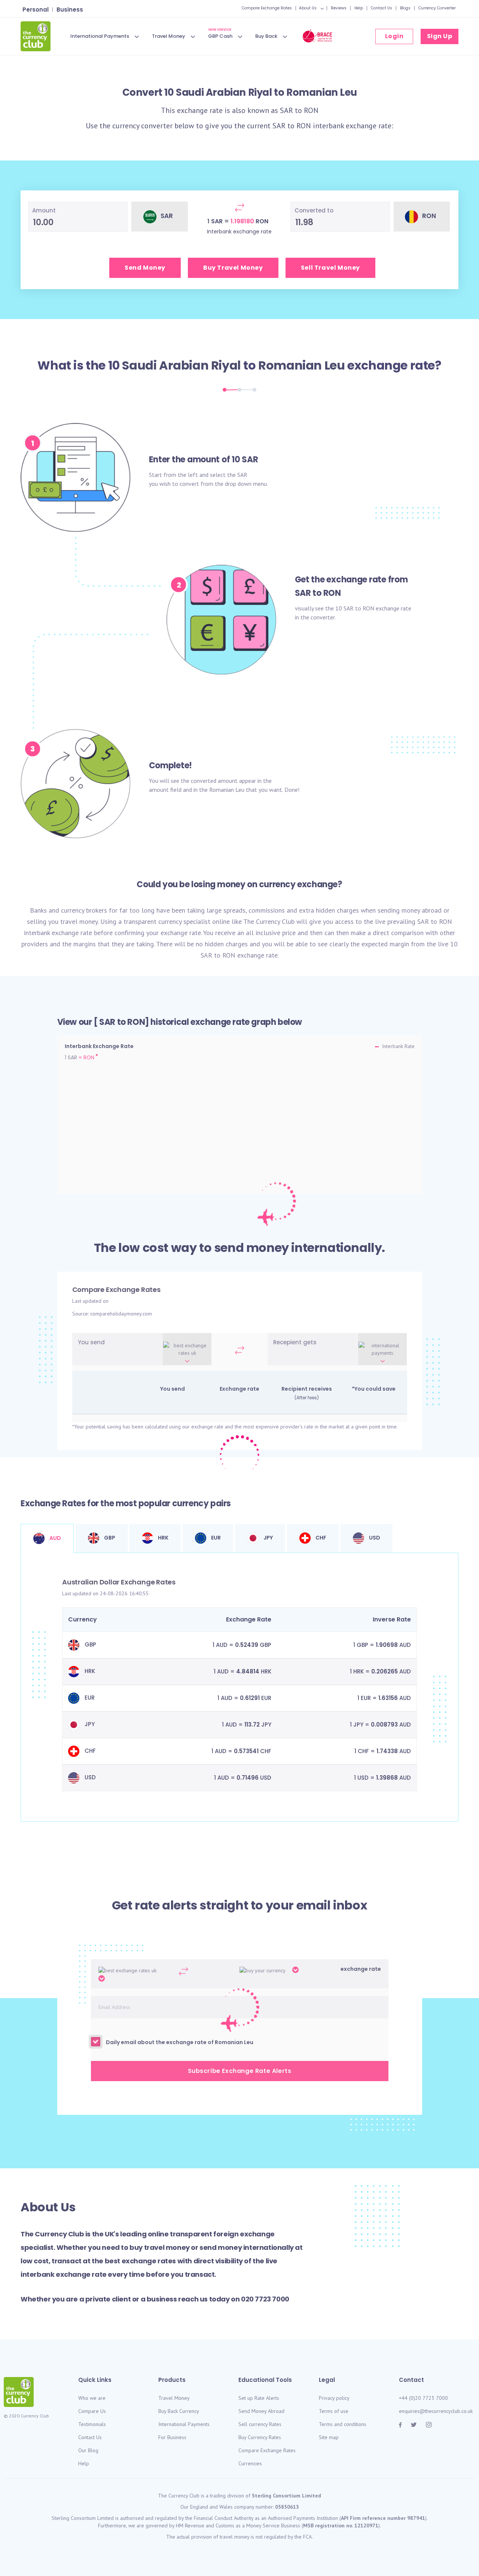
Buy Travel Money (233, 268)
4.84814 (248, 1671)
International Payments (100, 36)
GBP (109, 1538)
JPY (268, 1538)
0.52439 (247, 1645)
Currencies (250, 2463)
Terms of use (334, 2411)
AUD (55, 1538)
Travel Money (169, 36)
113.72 (252, 1725)
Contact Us (382, 8)
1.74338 (387, 1751)
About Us (308, 8)
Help (359, 8)
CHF (320, 1538)
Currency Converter (437, 8)
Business (70, 10)
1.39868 (387, 1778)
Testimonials (92, 2424)
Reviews (339, 8)
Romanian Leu (301, 365)
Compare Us (92, 2411)
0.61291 (250, 1698)
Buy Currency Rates (260, 2437)
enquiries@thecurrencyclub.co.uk (436, 2411)
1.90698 (387, 1645)
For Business (172, 2437)
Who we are (92, 2398)
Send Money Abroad (261, 2411)
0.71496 (248, 1778)
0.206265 (385, 1671)
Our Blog (88, 2450)
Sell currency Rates (260, 2424)
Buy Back (266, 36)
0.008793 (384, 1725)
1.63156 (388, 1698)
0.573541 (246, 1751)
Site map (329, 2437)
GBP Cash (220, 35)
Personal (36, 10)
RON (311, 110)
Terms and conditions (343, 2424)
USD (374, 1538)
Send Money (145, 268)
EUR (215, 1538)
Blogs (405, 8)
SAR (286, 110)
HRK (163, 1538)
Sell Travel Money (330, 268)
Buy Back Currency (179, 2411)
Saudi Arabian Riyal (181, 365)
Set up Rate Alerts (259, 2398)
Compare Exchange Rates (267, 8)
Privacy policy (334, 2398)
